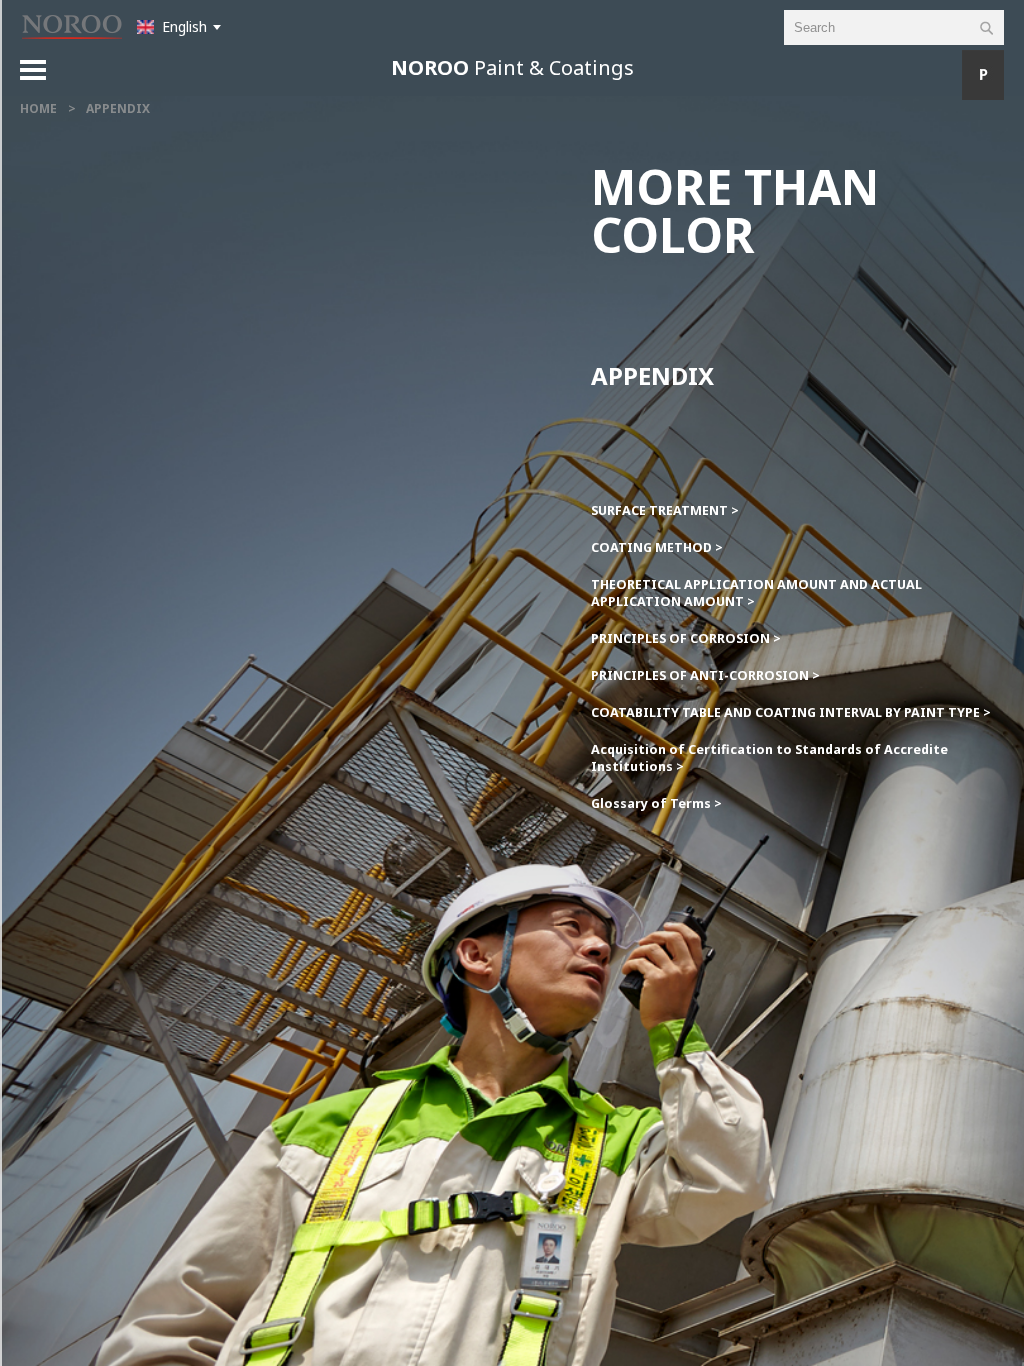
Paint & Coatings (512, 67)
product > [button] (958, 75)
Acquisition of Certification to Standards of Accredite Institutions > (769, 758)
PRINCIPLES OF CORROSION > (686, 638)
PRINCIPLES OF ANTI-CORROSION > (705, 675)
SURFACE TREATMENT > (665, 510)
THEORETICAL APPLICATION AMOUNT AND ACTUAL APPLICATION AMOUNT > (756, 593)
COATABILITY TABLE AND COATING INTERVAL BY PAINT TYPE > (791, 712)
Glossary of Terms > (656, 803)
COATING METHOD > (657, 547)
